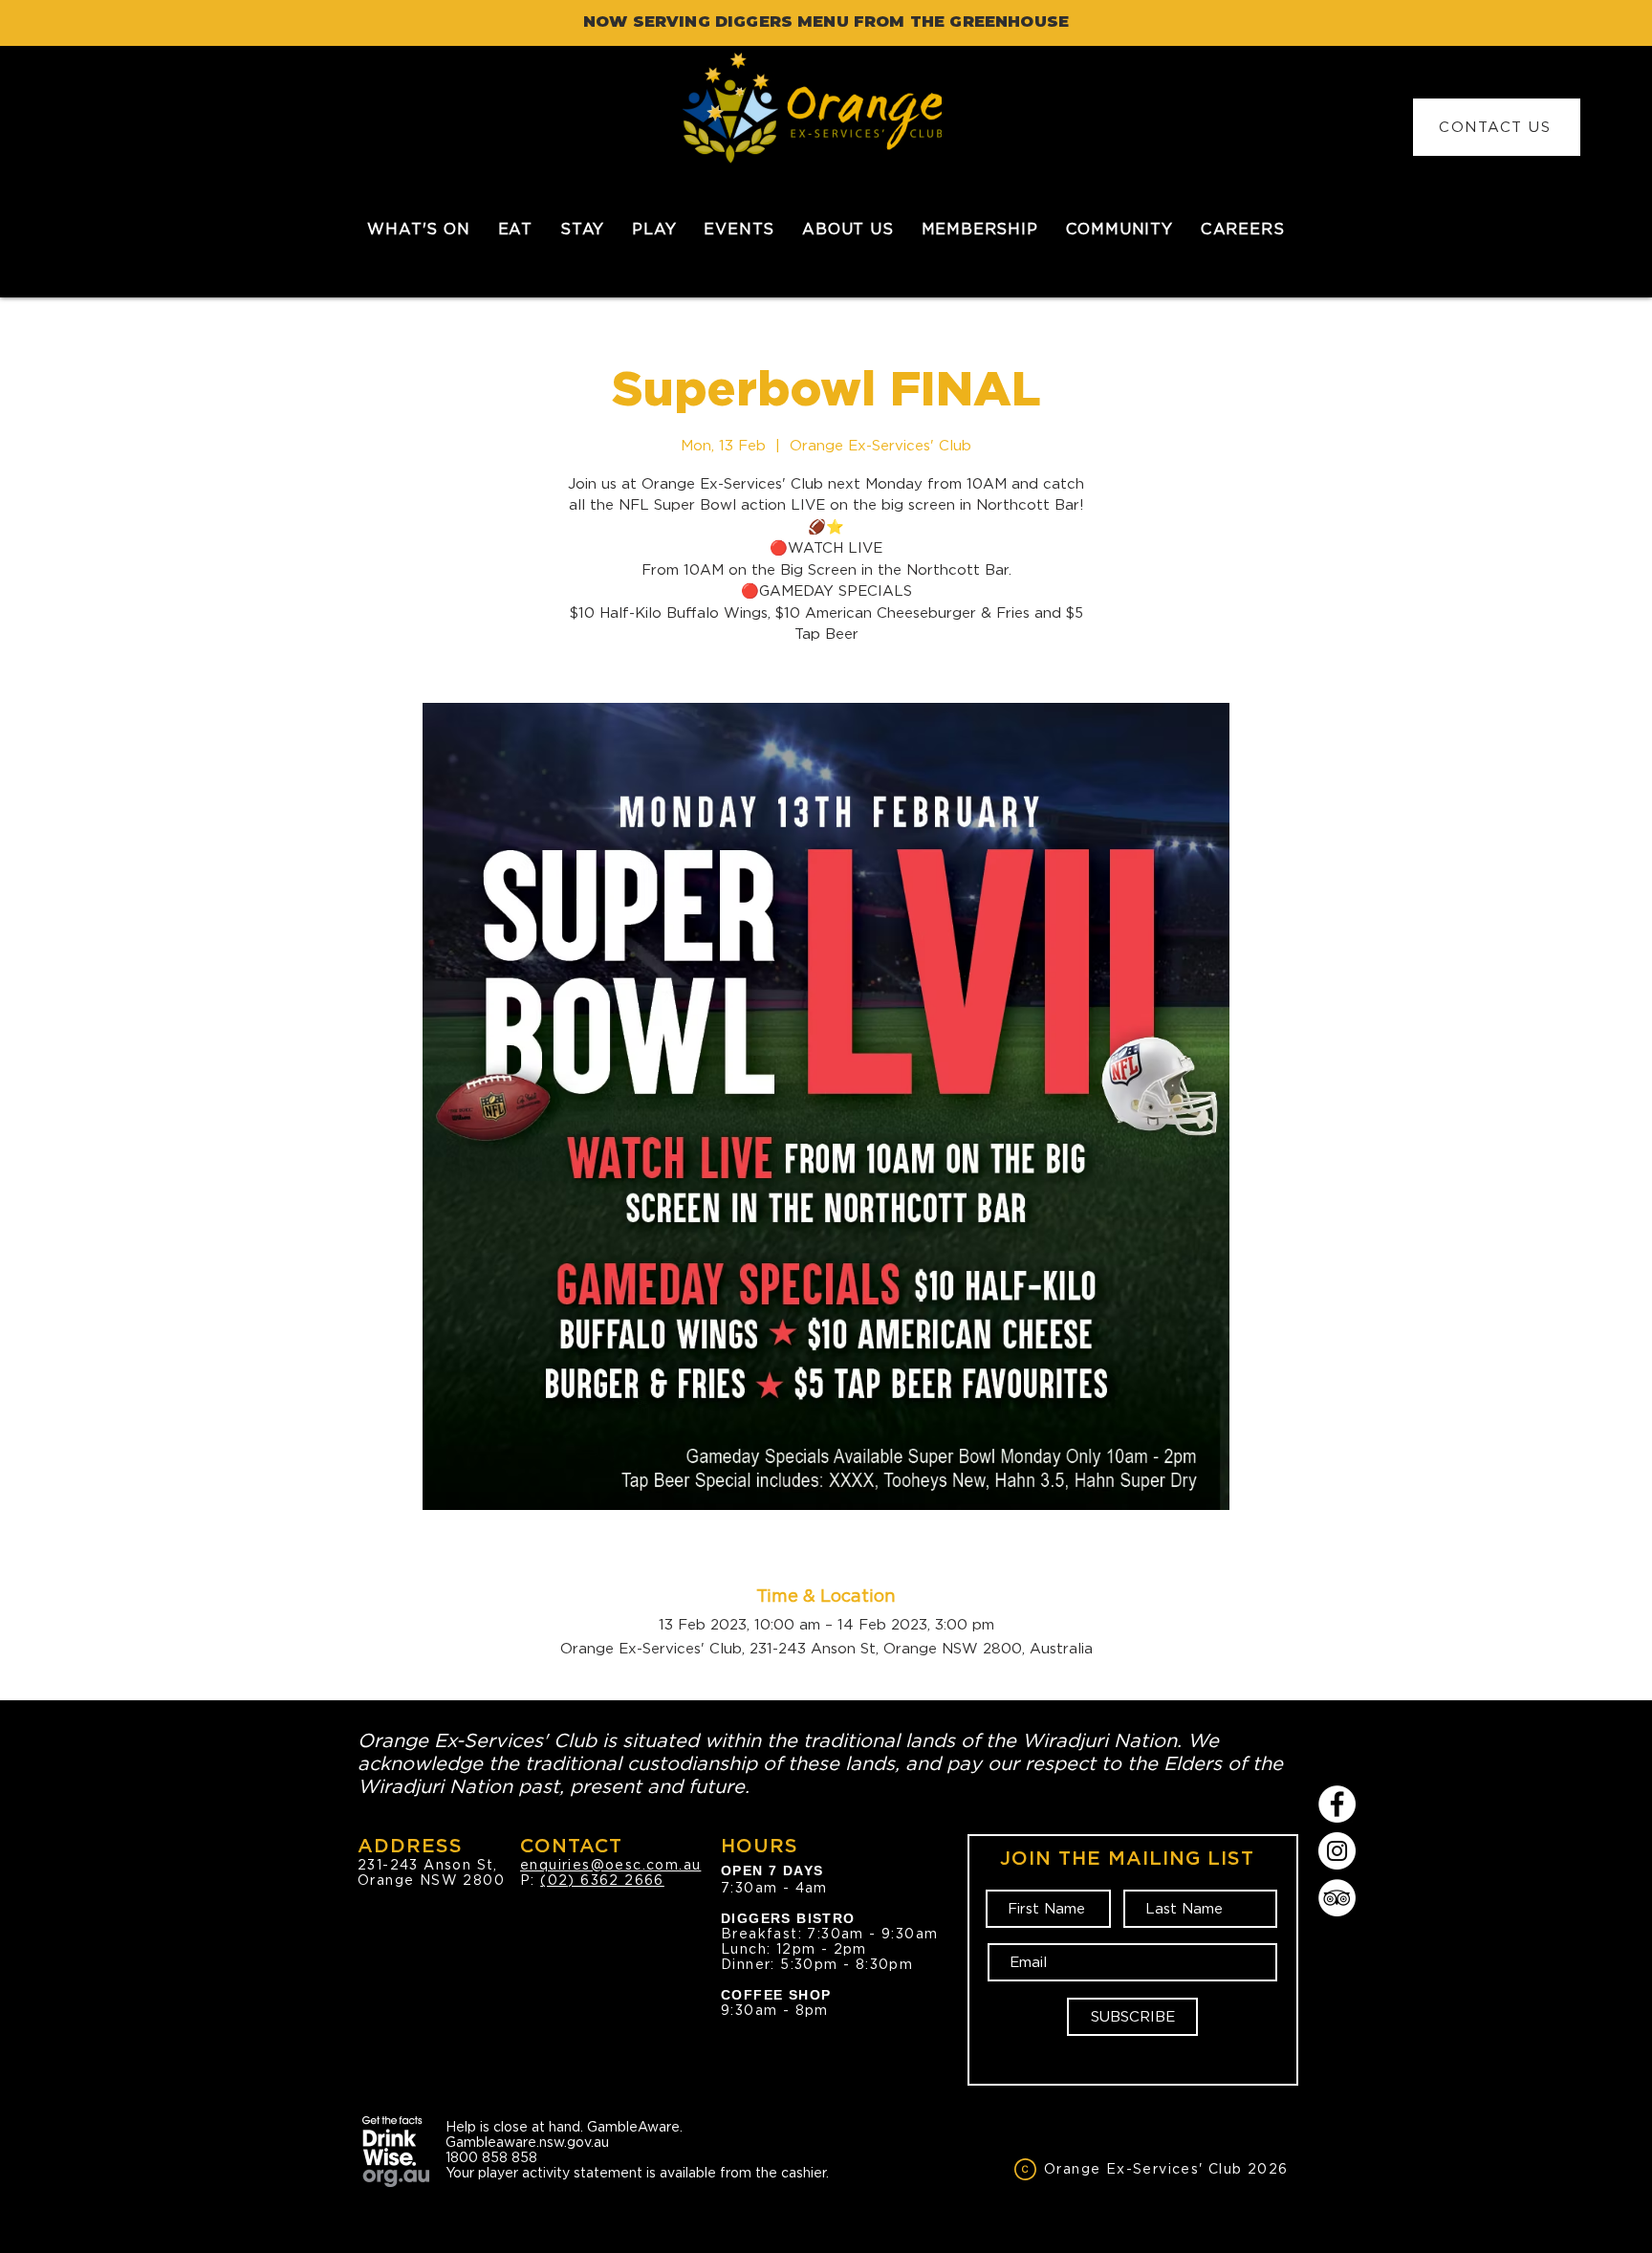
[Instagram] (1337, 1851)
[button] (515, 229)
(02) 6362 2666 (602, 1880)
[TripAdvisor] (1337, 1898)
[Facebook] (1337, 1804)
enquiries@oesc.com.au (610, 1865)
